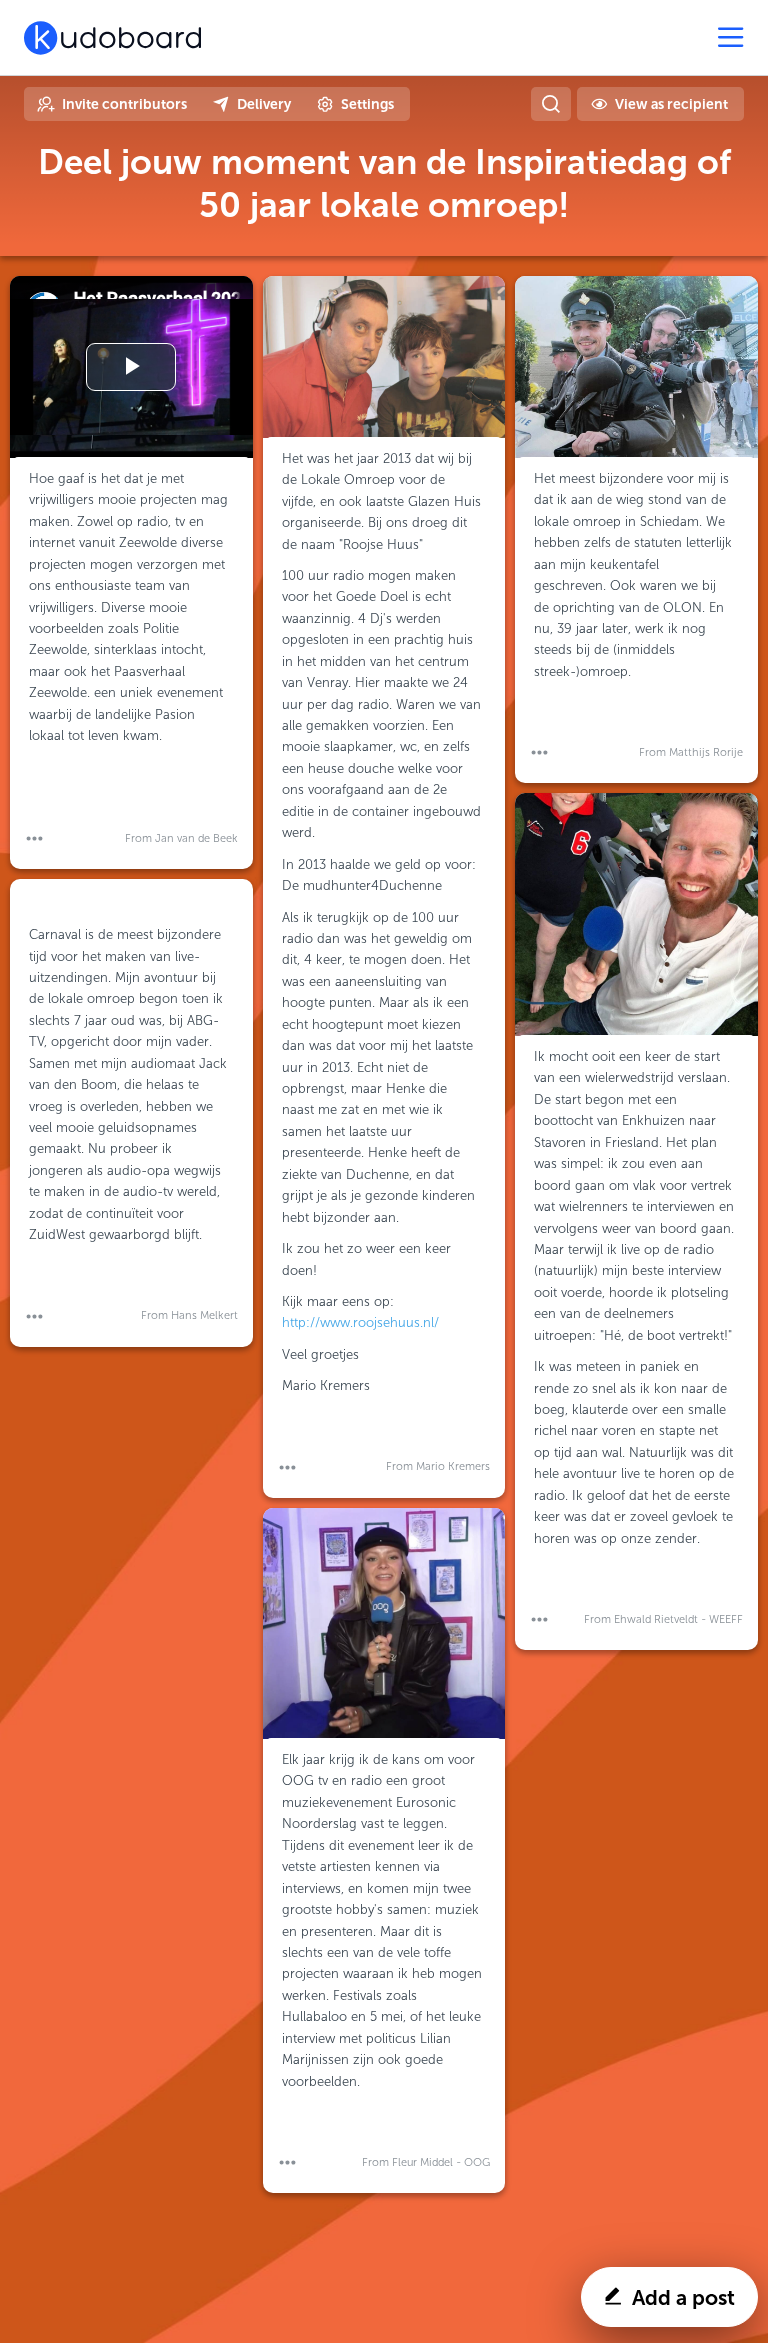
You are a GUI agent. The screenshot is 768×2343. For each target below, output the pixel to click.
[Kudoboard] (112, 38)
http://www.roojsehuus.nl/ (360, 1323)
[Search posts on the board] (551, 104)
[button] (34, 838)
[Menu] (731, 38)
